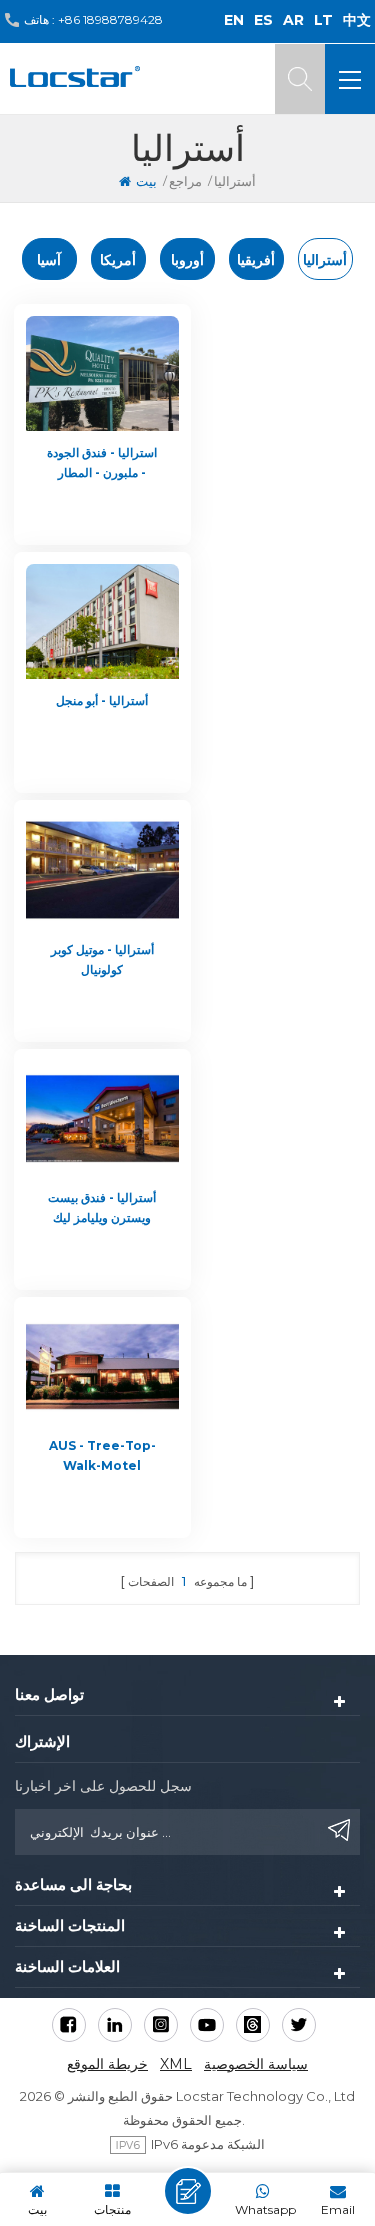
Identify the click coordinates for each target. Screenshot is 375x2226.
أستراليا (325, 260)
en (234, 20)
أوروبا (187, 260)
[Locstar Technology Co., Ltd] (75, 76)
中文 (357, 20)
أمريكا (118, 260)
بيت (146, 181)
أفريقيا (256, 260)
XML (176, 2064)
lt (323, 20)
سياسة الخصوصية (256, 2064)
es (263, 20)
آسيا (49, 260)
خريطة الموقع (107, 2064)
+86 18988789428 (110, 19)
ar (293, 20)
